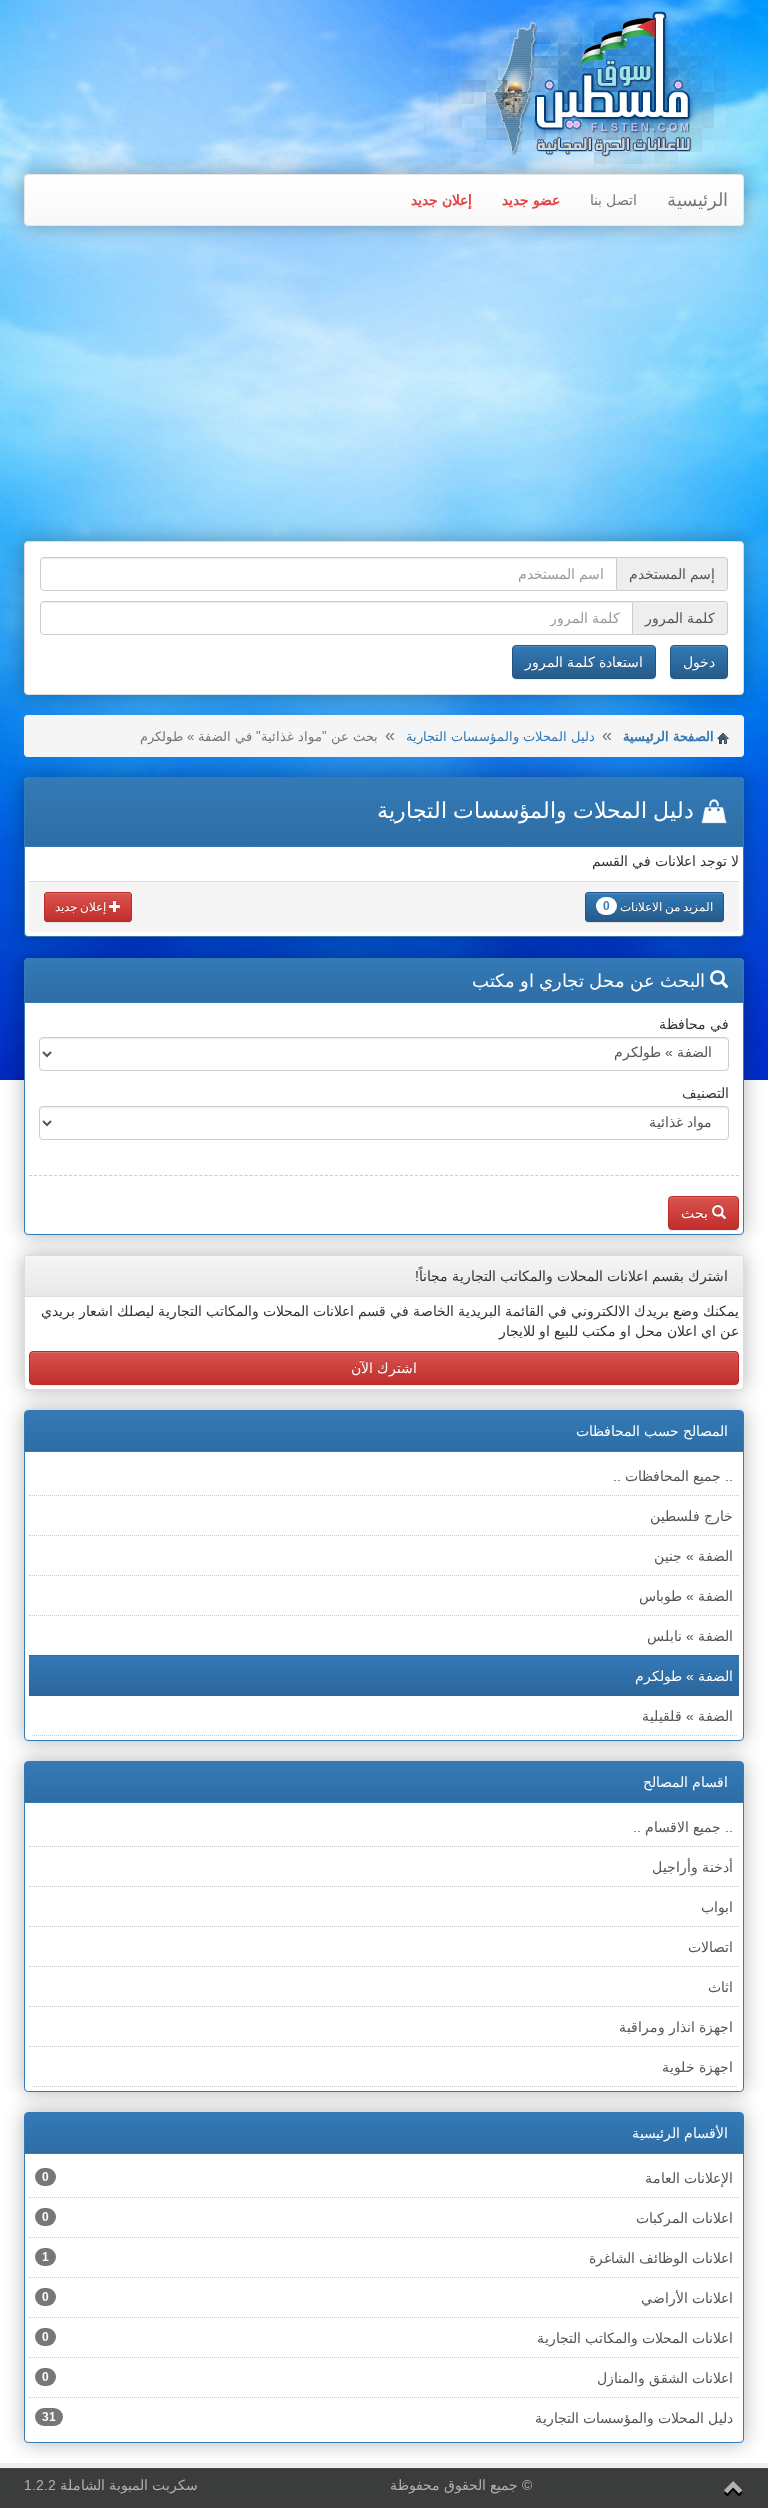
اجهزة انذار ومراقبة (676, 2027)
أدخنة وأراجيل (692, 1867)
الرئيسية (697, 200)
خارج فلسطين (691, 1516)
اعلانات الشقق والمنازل (387, 2378)
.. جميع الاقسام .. (683, 1827)
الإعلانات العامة (387, 2178)
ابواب (717, 1907)
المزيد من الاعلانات (658, 906)
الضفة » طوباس (686, 1596)
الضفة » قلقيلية (687, 1716)
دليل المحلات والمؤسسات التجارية (500, 736)
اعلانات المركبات (387, 2218)
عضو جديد (531, 200)
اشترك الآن (384, 1368)
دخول (699, 662)
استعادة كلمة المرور (584, 662)
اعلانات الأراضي (387, 2298)
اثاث (720, 1987)
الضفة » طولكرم (684, 1676)
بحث (696, 1213)
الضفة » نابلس (690, 1636)
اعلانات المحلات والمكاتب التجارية (387, 2338)
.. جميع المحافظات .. (673, 1476)
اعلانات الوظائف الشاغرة (387, 2258)
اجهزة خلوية (697, 2067)
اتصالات (710, 1947)
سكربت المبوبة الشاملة (129, 2485)
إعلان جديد (441, 200)
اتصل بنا (613, 200)
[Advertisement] (384, 386)
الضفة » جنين (693, 1556)
